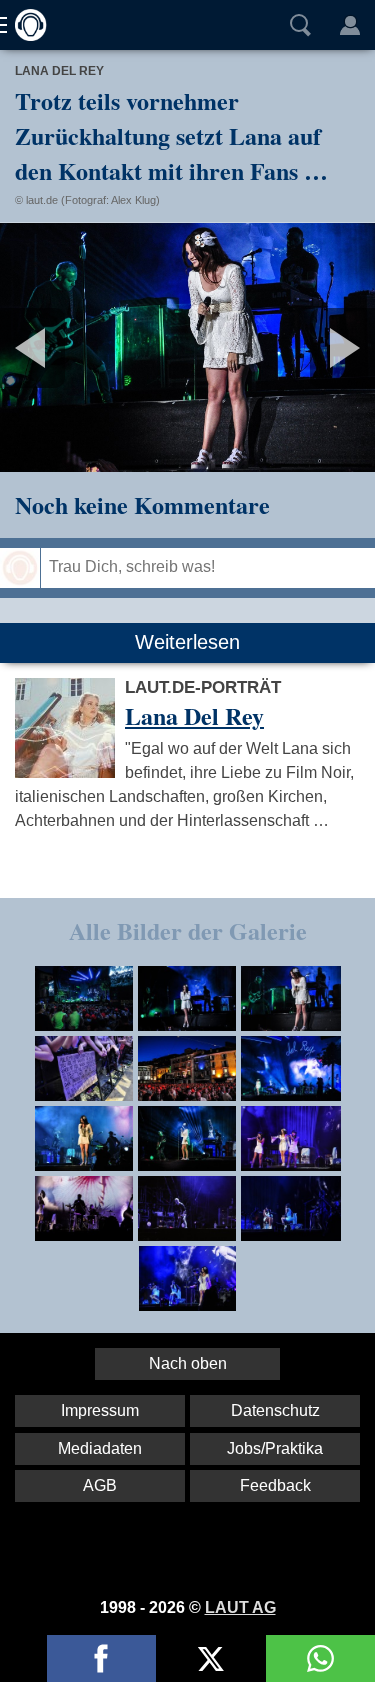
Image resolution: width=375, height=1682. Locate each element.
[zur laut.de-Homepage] (25, 25)
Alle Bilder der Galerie (188, 930)
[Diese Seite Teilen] (101, 1658)
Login (350, 25)
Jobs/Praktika (275, 1448)
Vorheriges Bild (62, 347)
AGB (100, 1485)
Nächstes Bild (187, 347)
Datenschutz (275, 1410)
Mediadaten (100, 1448)
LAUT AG (240, 1607)
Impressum (100, 1410)
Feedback (275, 1485)
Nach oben (188, 1363)
